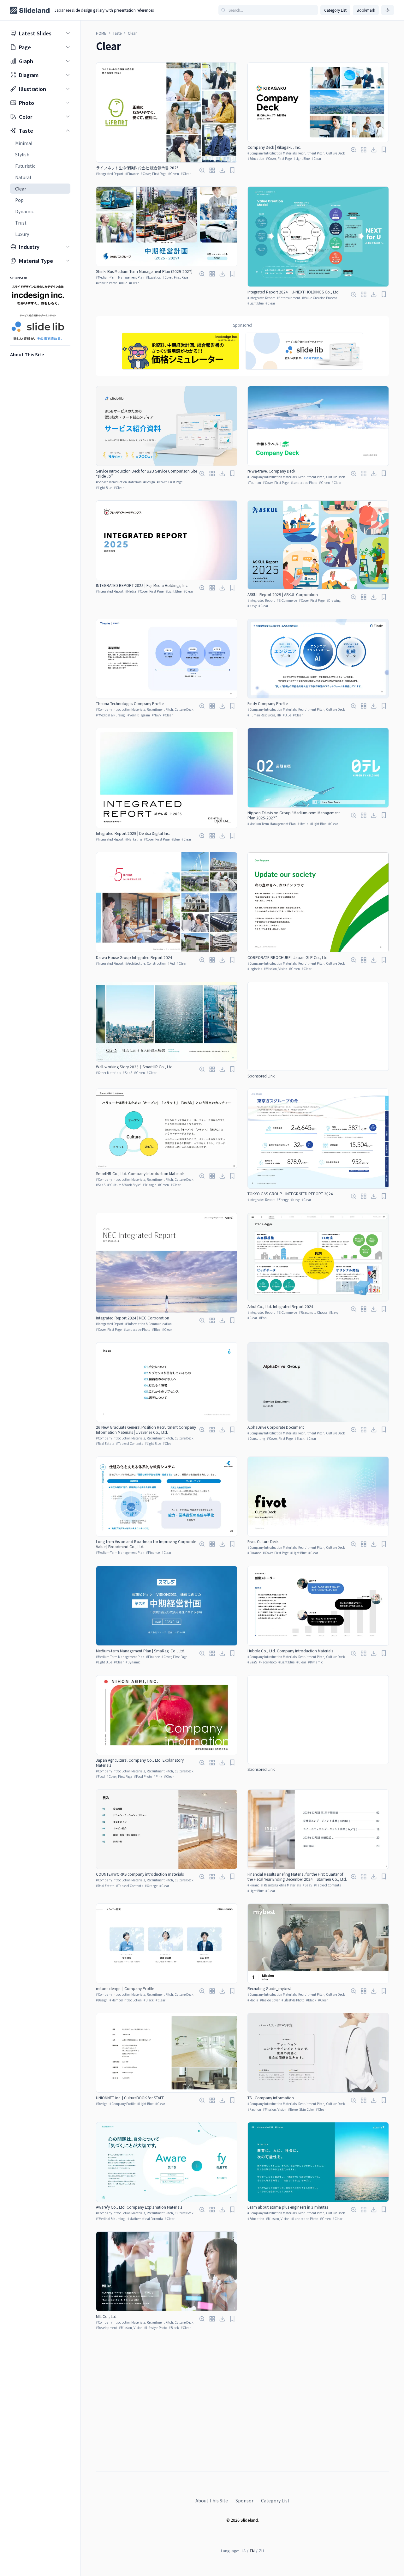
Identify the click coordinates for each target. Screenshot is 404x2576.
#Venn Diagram (139, 715)
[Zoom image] (202, 170)
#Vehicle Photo (107, 283)
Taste (117, 33)
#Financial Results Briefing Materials (274, 1885)
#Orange (151, 1886)
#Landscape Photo (304, 483)
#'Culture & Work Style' (124, 1185)
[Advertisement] (318, 1026)
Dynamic (24, 211)
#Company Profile (122, 2104)
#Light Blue (302, 158)
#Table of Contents (130, 1443)
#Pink (158, 1776)
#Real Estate (105, 1443)
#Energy (283, 1200)
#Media (131, 591)
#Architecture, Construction (146, 963)
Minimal (24, 143)
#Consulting (256, 1438)
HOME (101, 33)
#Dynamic (133, 1662)
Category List (335, 10)
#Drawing (333, 600)
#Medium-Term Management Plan (120, 277)
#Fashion (254, 2109)
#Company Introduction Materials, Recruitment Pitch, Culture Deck (296, 153)
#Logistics (153, 277)
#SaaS (128, 1073)
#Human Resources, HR (264, 715)
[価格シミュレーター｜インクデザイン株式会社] (181, 351)
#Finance (132, 174)
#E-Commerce (287, 600)
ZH (261, 2551)
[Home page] (30, 10)
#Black (300, 1438)
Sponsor (244, 2501)
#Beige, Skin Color (301, 2109)
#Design (149, 482)
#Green (174, 174)
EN (252, 2551)
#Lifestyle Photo (293, 2000)
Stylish (22, 154)
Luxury (22, 234)
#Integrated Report (110, 174)
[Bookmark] (232, 170)
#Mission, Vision (276, 969)
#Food (100, 1776)
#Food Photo (143, 1776)
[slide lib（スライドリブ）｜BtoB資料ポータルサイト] (304, 351)
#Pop (263, 1318)
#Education (256, 158)
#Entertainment (288, 298)
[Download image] (222, 170)
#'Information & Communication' (149, 1324)
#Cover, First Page (154, 174)
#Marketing (134, 839)
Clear (21, 189)
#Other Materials (108, 1073)
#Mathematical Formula (145, 2219)
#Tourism (254, 483)
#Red (171, 963)
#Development (107, 2328)
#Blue (123, 283)
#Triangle (149, 1185)
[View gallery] (212, 170)
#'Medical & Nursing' (111, 715)
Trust (21, 223)
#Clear (186, 174)
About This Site (212, 2501)
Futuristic (25, 166)
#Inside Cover (270, 2000)
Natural (23, 177)
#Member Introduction (126, 2000)
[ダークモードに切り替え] (388, 10)
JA (244, 2551)
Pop (19, 200)
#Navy (252, 606)
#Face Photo (268, 1662)
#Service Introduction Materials (119, 482)
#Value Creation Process (320, 298)
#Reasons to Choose (313, 1312)
